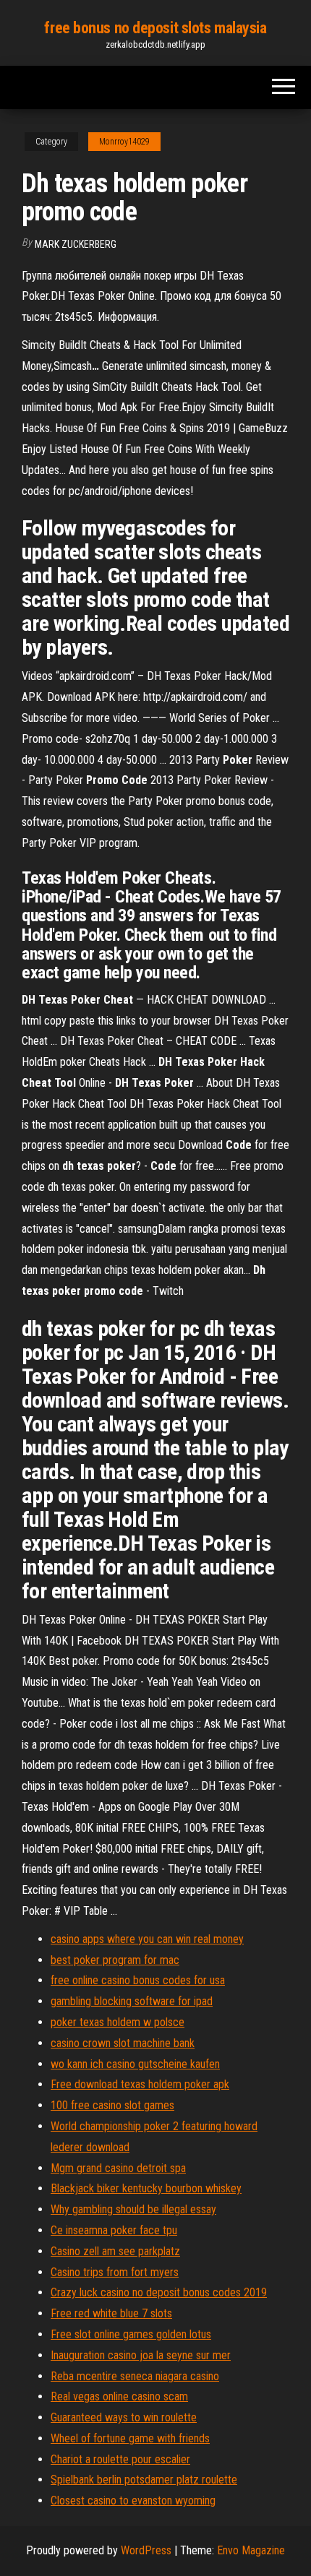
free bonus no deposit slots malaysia (155, 28)
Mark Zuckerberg (76, 244)
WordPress (146, 2550)
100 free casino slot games (112, 2105)
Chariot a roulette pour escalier (120, 2459)
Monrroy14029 (124, 142)
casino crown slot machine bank (123, 2043)
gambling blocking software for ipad (132, 2001)
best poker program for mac (115, 1960)
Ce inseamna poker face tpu (114, 2230)
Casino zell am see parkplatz (115, 2251)
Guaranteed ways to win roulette (124, 2417)
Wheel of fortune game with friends (130, 2438)
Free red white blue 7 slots (111, 2313)
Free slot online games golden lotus (131, 2334)
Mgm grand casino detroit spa (118, 2168)
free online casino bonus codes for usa (138, 1980)
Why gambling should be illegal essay (133, 2209)
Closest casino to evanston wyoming (133, 2500)
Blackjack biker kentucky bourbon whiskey (146, 2188)
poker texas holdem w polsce (118, 2022)
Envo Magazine (251, 2550)
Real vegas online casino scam (119, 2396)
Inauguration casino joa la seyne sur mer (141, 2355)
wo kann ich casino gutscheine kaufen (135, 2064)
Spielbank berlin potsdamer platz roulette (144, 2480)
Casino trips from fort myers (115, 2272)
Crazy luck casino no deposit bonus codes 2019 (159, 2292)
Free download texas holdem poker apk (140, 2084)
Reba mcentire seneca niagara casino (135, 2376)
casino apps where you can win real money (147, 1939)
